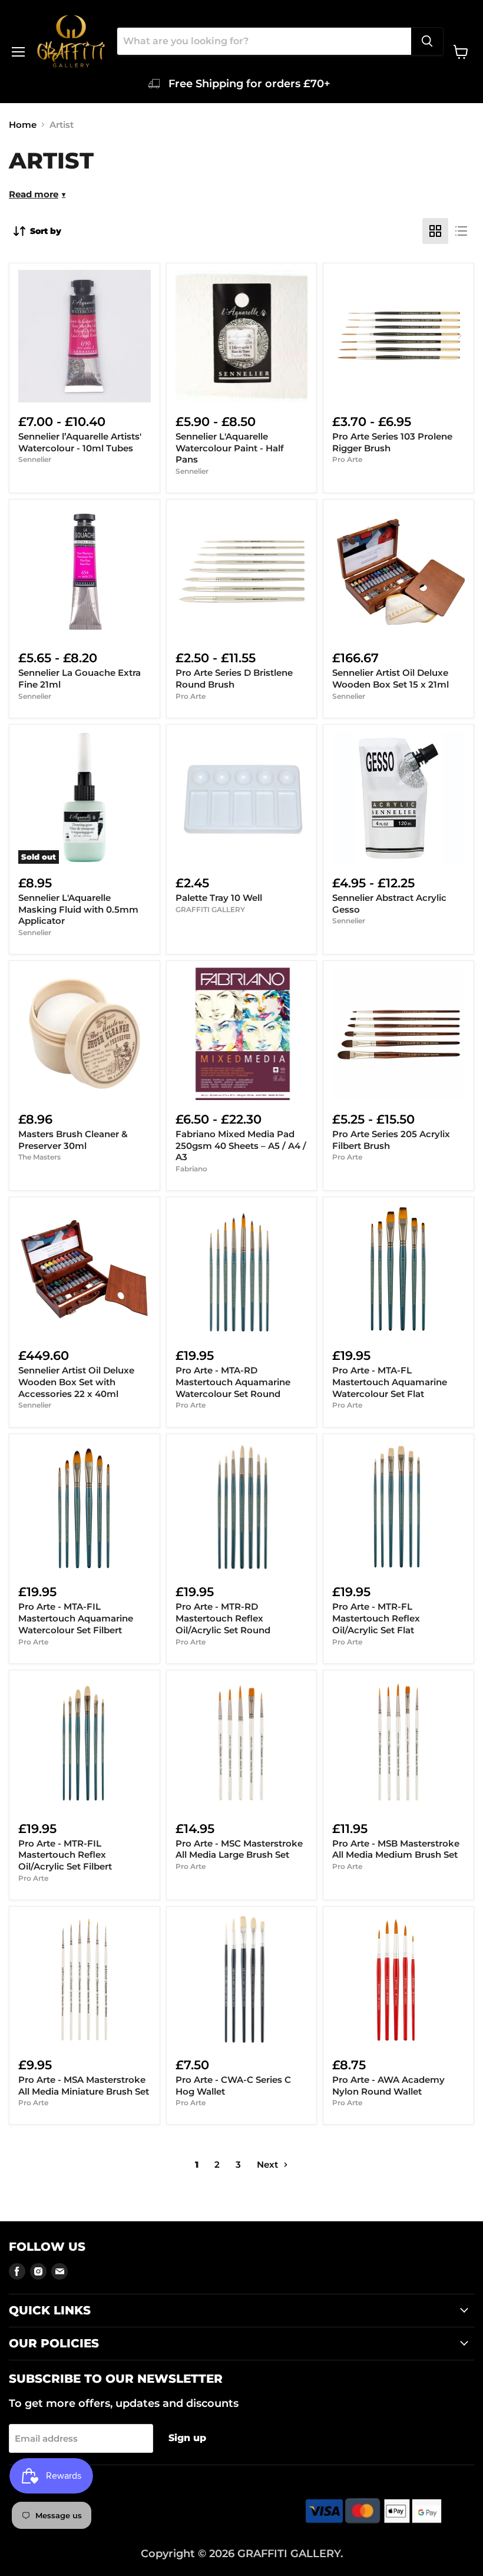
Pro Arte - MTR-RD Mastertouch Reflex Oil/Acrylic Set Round (223, 1618)
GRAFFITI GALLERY (210, 909)
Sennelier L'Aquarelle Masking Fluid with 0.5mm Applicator (78, 909)
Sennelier (35, 459)
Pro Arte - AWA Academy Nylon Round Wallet (388, 2085)
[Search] (427, 41)
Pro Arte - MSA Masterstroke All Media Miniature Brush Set (84, 2085)
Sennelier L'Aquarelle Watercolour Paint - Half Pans (230, 448)
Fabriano (191, 1169)
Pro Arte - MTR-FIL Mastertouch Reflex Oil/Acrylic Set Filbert (65, 1855)
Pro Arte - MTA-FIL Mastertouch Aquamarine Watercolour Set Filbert (76, 1618)
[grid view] (435, 231)
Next (269, 2164)
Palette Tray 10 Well (219, 898)
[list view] (461, 231)
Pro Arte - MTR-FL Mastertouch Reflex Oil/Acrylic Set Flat (376, 1618)
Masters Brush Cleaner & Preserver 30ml (73, 1140)
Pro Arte (347, 459)
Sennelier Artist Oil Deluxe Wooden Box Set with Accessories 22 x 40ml (76, 1382)
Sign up (187, 2438)
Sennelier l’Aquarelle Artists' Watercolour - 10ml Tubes (80, 442)
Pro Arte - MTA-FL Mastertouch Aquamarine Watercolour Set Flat (390, 1382)
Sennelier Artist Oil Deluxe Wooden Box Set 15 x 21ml (391, 678)
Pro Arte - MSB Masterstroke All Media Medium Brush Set (396, 1849)
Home (23, 125)
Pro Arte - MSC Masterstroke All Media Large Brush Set (239, 1849)
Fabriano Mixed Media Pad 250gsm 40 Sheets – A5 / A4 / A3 (241, 1145)
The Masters (39, 1157)
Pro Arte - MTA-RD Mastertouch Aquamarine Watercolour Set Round (233, 1382)
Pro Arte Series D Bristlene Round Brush (234, 678)
